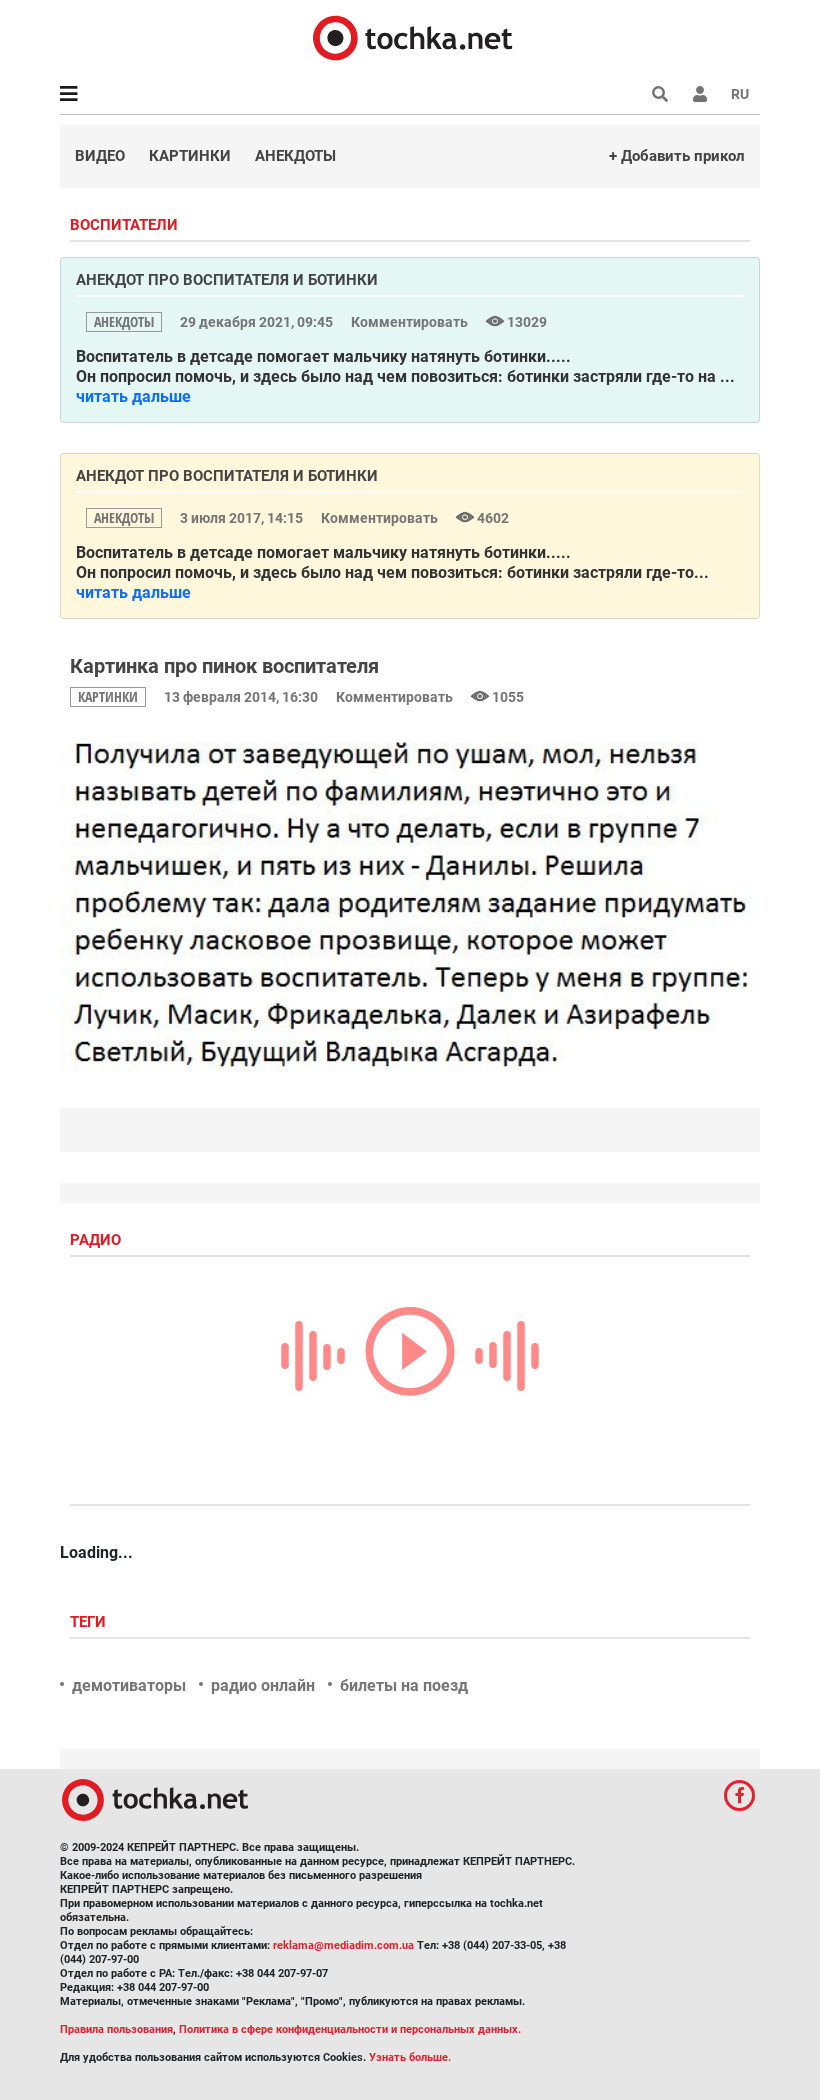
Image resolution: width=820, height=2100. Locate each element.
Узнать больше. (410, 2057)
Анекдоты (295, 156)
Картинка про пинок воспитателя (224, 666)
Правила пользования (116, 2029)
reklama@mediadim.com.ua (343, 1945)
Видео (100, 156)
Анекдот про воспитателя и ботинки (227, 280)
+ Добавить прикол (677, 156)
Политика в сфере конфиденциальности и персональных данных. (350, 2029)
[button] (700, 94)
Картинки (190, 156)
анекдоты (124, 321)
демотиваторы (129, 1685)
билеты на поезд (404, 1685)
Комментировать (411, 322)
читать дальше (133, 396)
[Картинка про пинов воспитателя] (410, 905)
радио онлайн (263, 1685)
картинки (108, 696)
